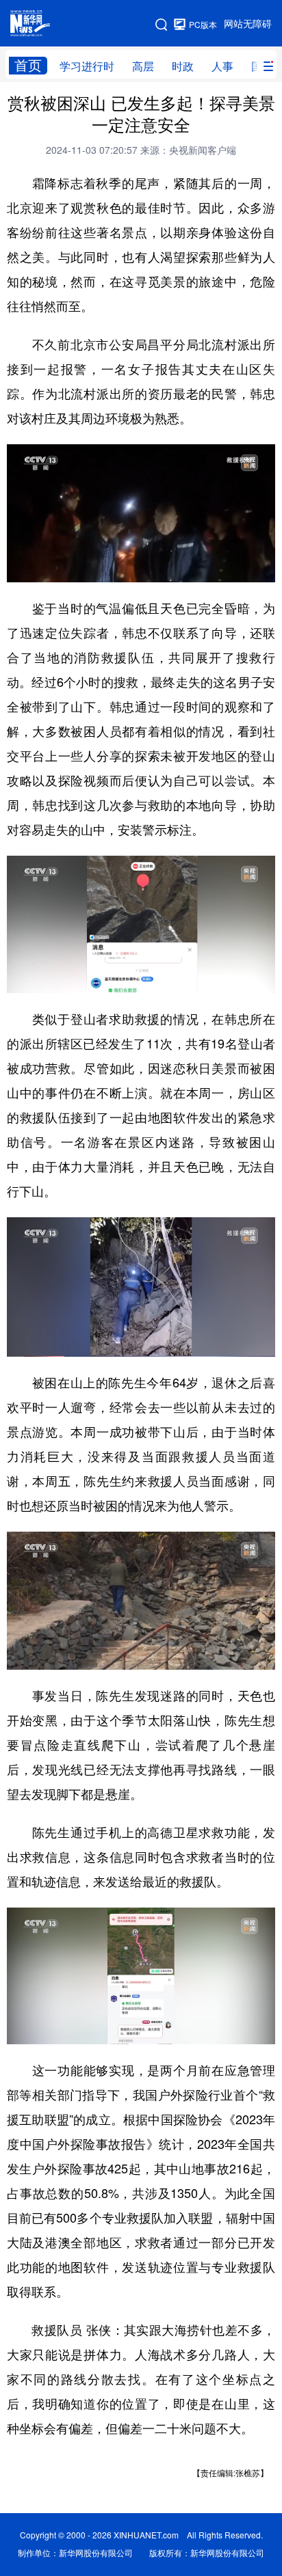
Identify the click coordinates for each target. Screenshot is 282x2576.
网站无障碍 (248, 24)
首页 (28, 65)
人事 (222, 66)
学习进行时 (87, 66)
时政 (183, 66)
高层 (143, 66)
